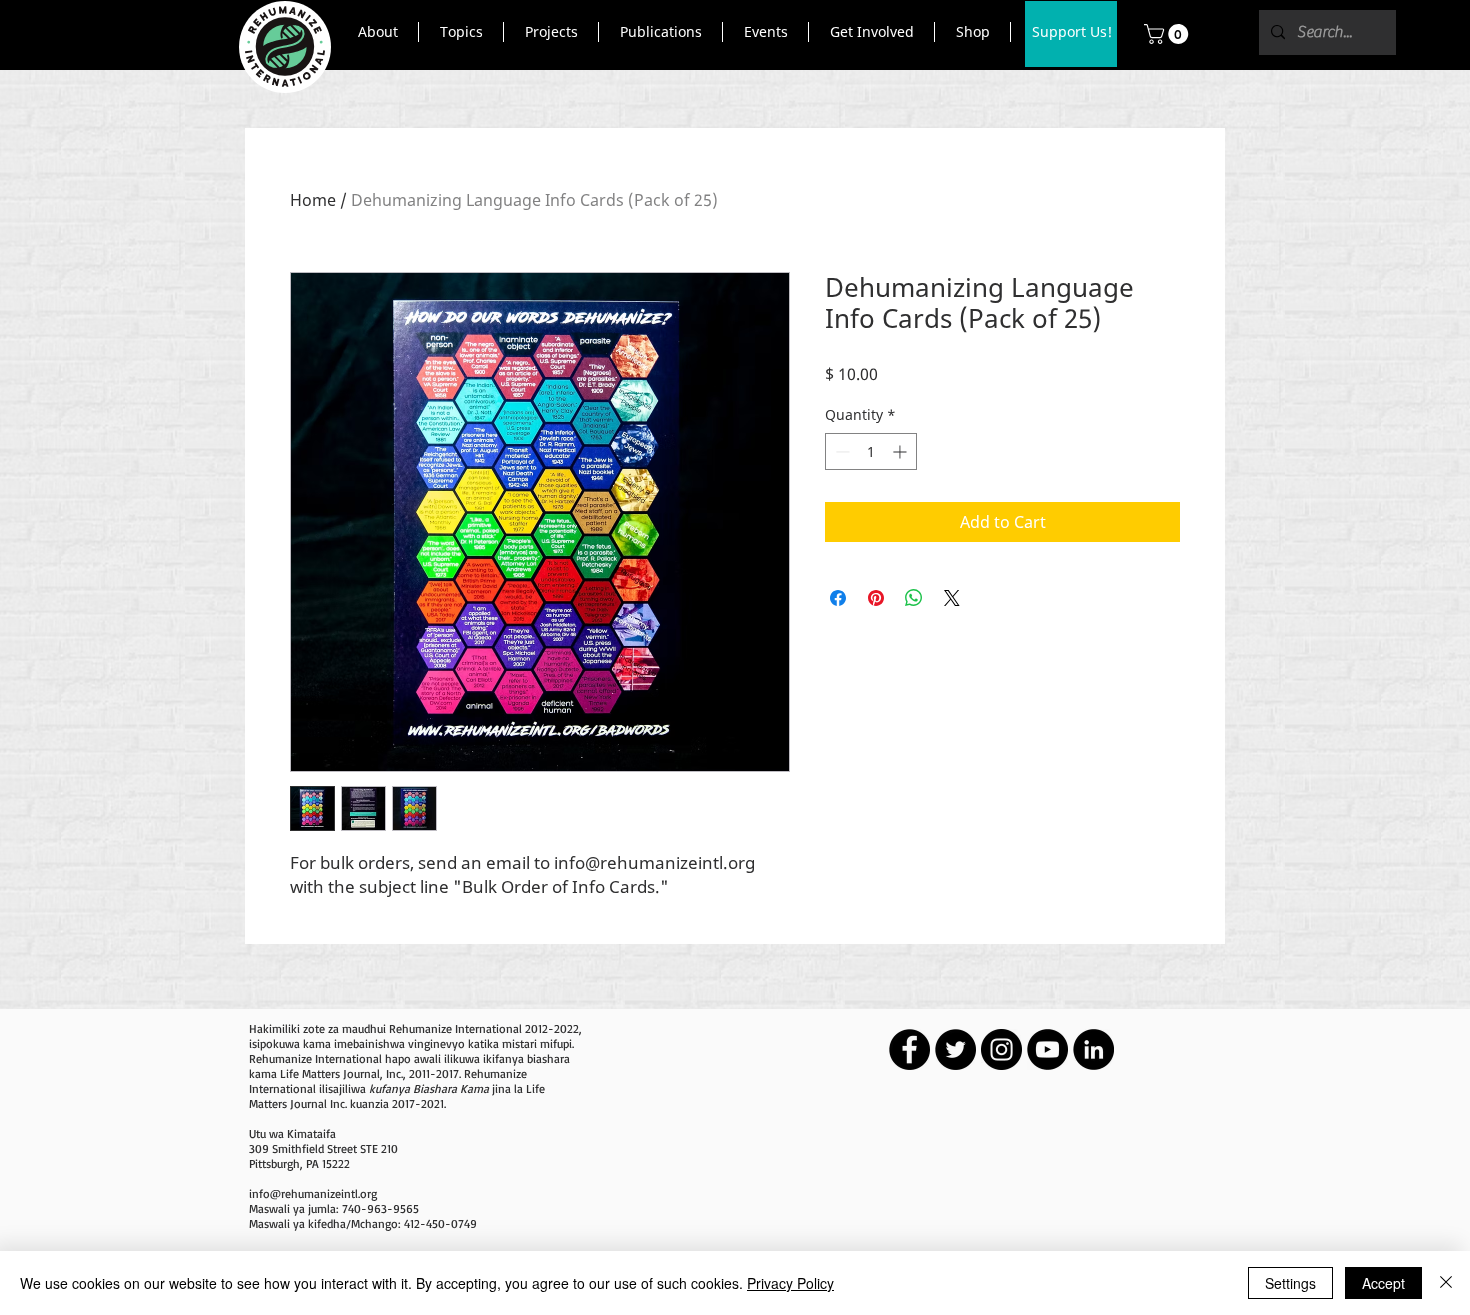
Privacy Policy (790, 1283)
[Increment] (901, 451)
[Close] (1446, 1283)
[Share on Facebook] (838, 598)
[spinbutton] (871, 451)
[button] (377, 32)
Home (313, 200)
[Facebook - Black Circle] (909, 1049)
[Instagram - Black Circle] (1001, 1049)
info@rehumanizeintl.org (313, 1193)
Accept (1383, 1283)
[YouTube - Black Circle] (1047, 1049)
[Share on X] (952, 598)
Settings (1290, 1283)
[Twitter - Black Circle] (955, 1049)
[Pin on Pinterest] (876, 598)
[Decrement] (840, 451)
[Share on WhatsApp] (914, 598)
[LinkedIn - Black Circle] (1093, 1049)
